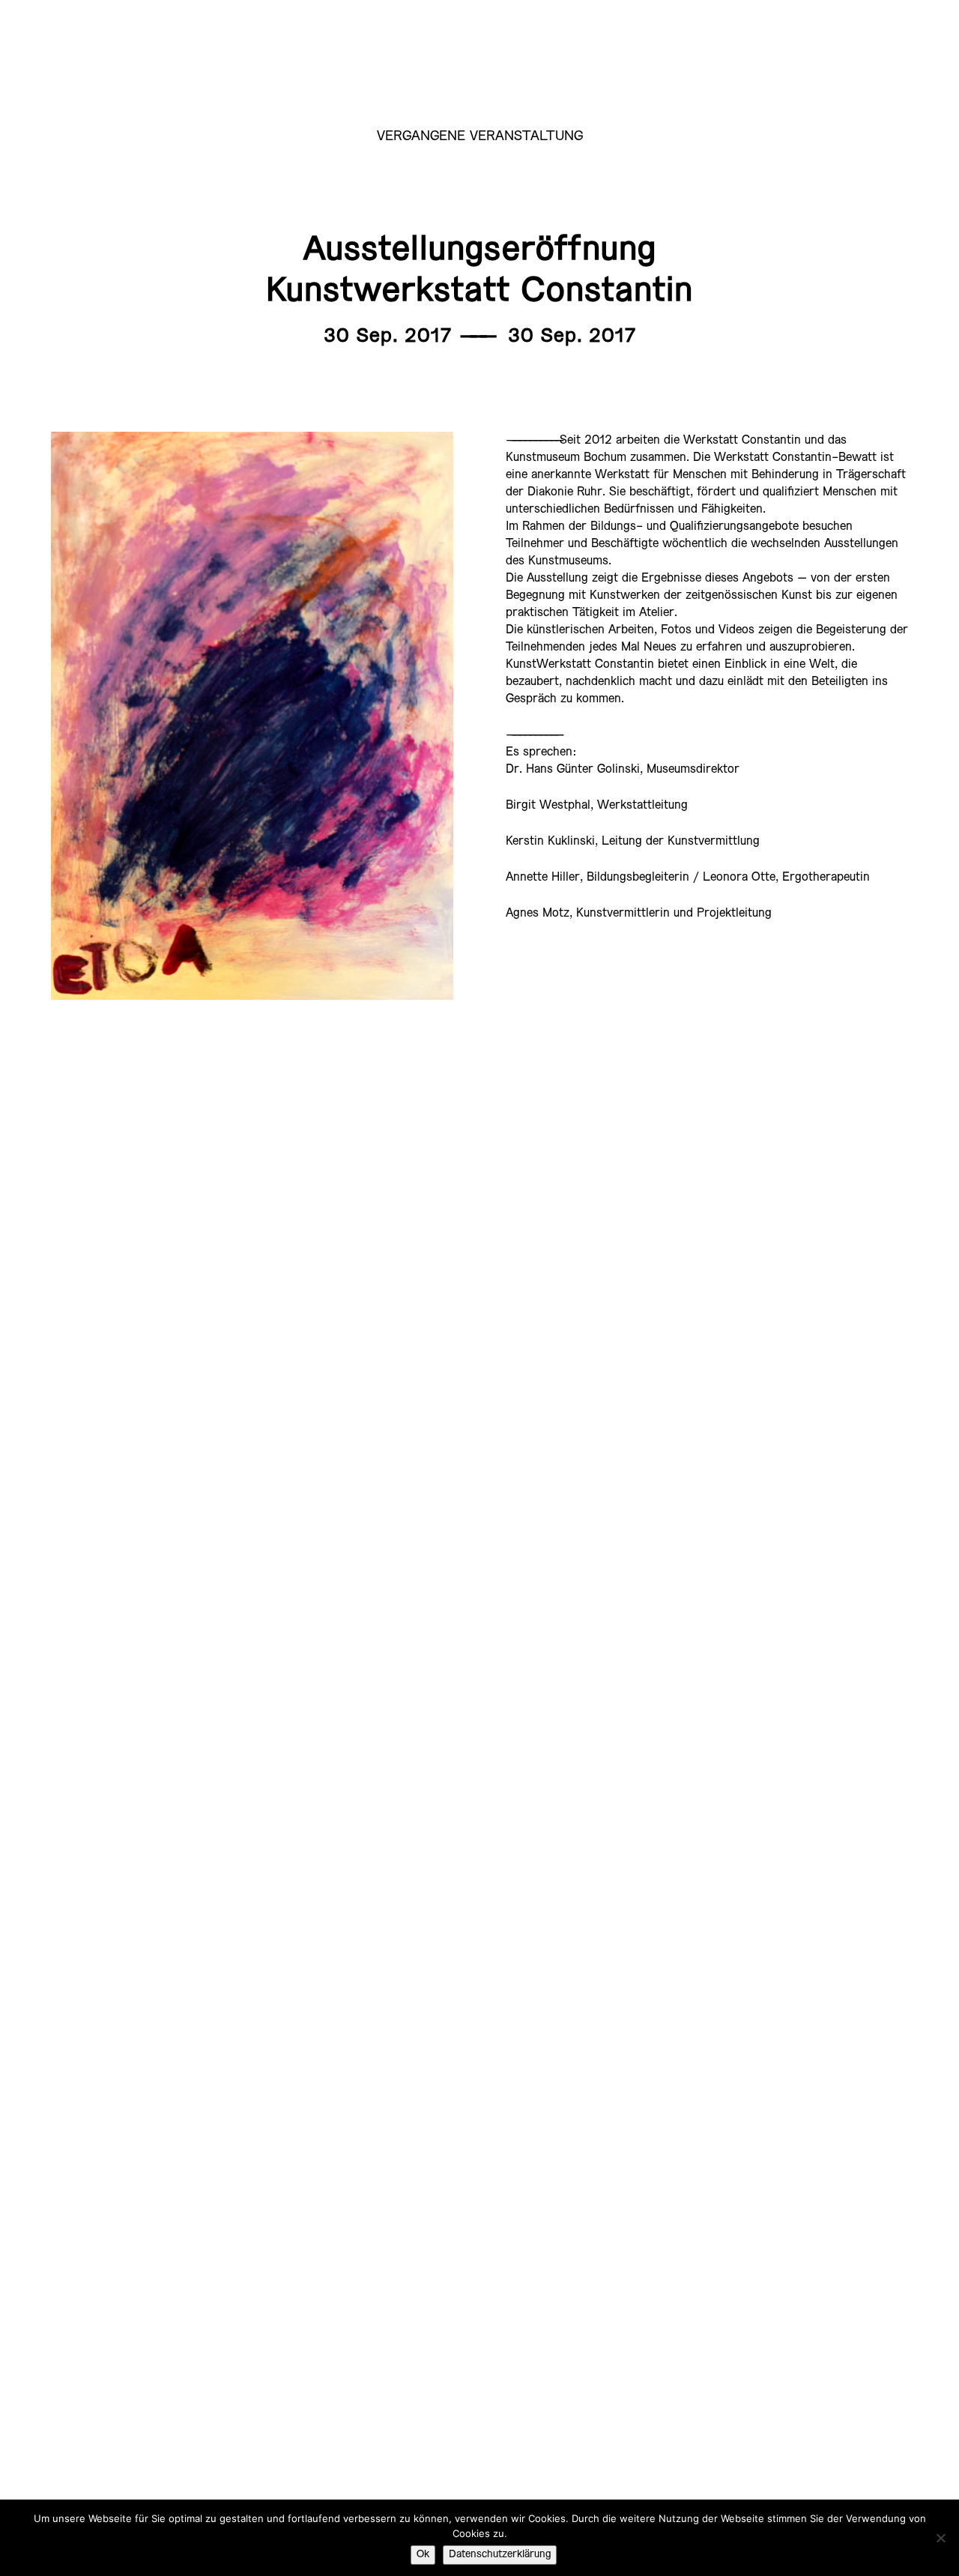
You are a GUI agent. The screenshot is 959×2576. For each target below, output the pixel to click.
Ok (423, 2555)
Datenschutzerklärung (500, 2555)
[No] (940, 2538)
